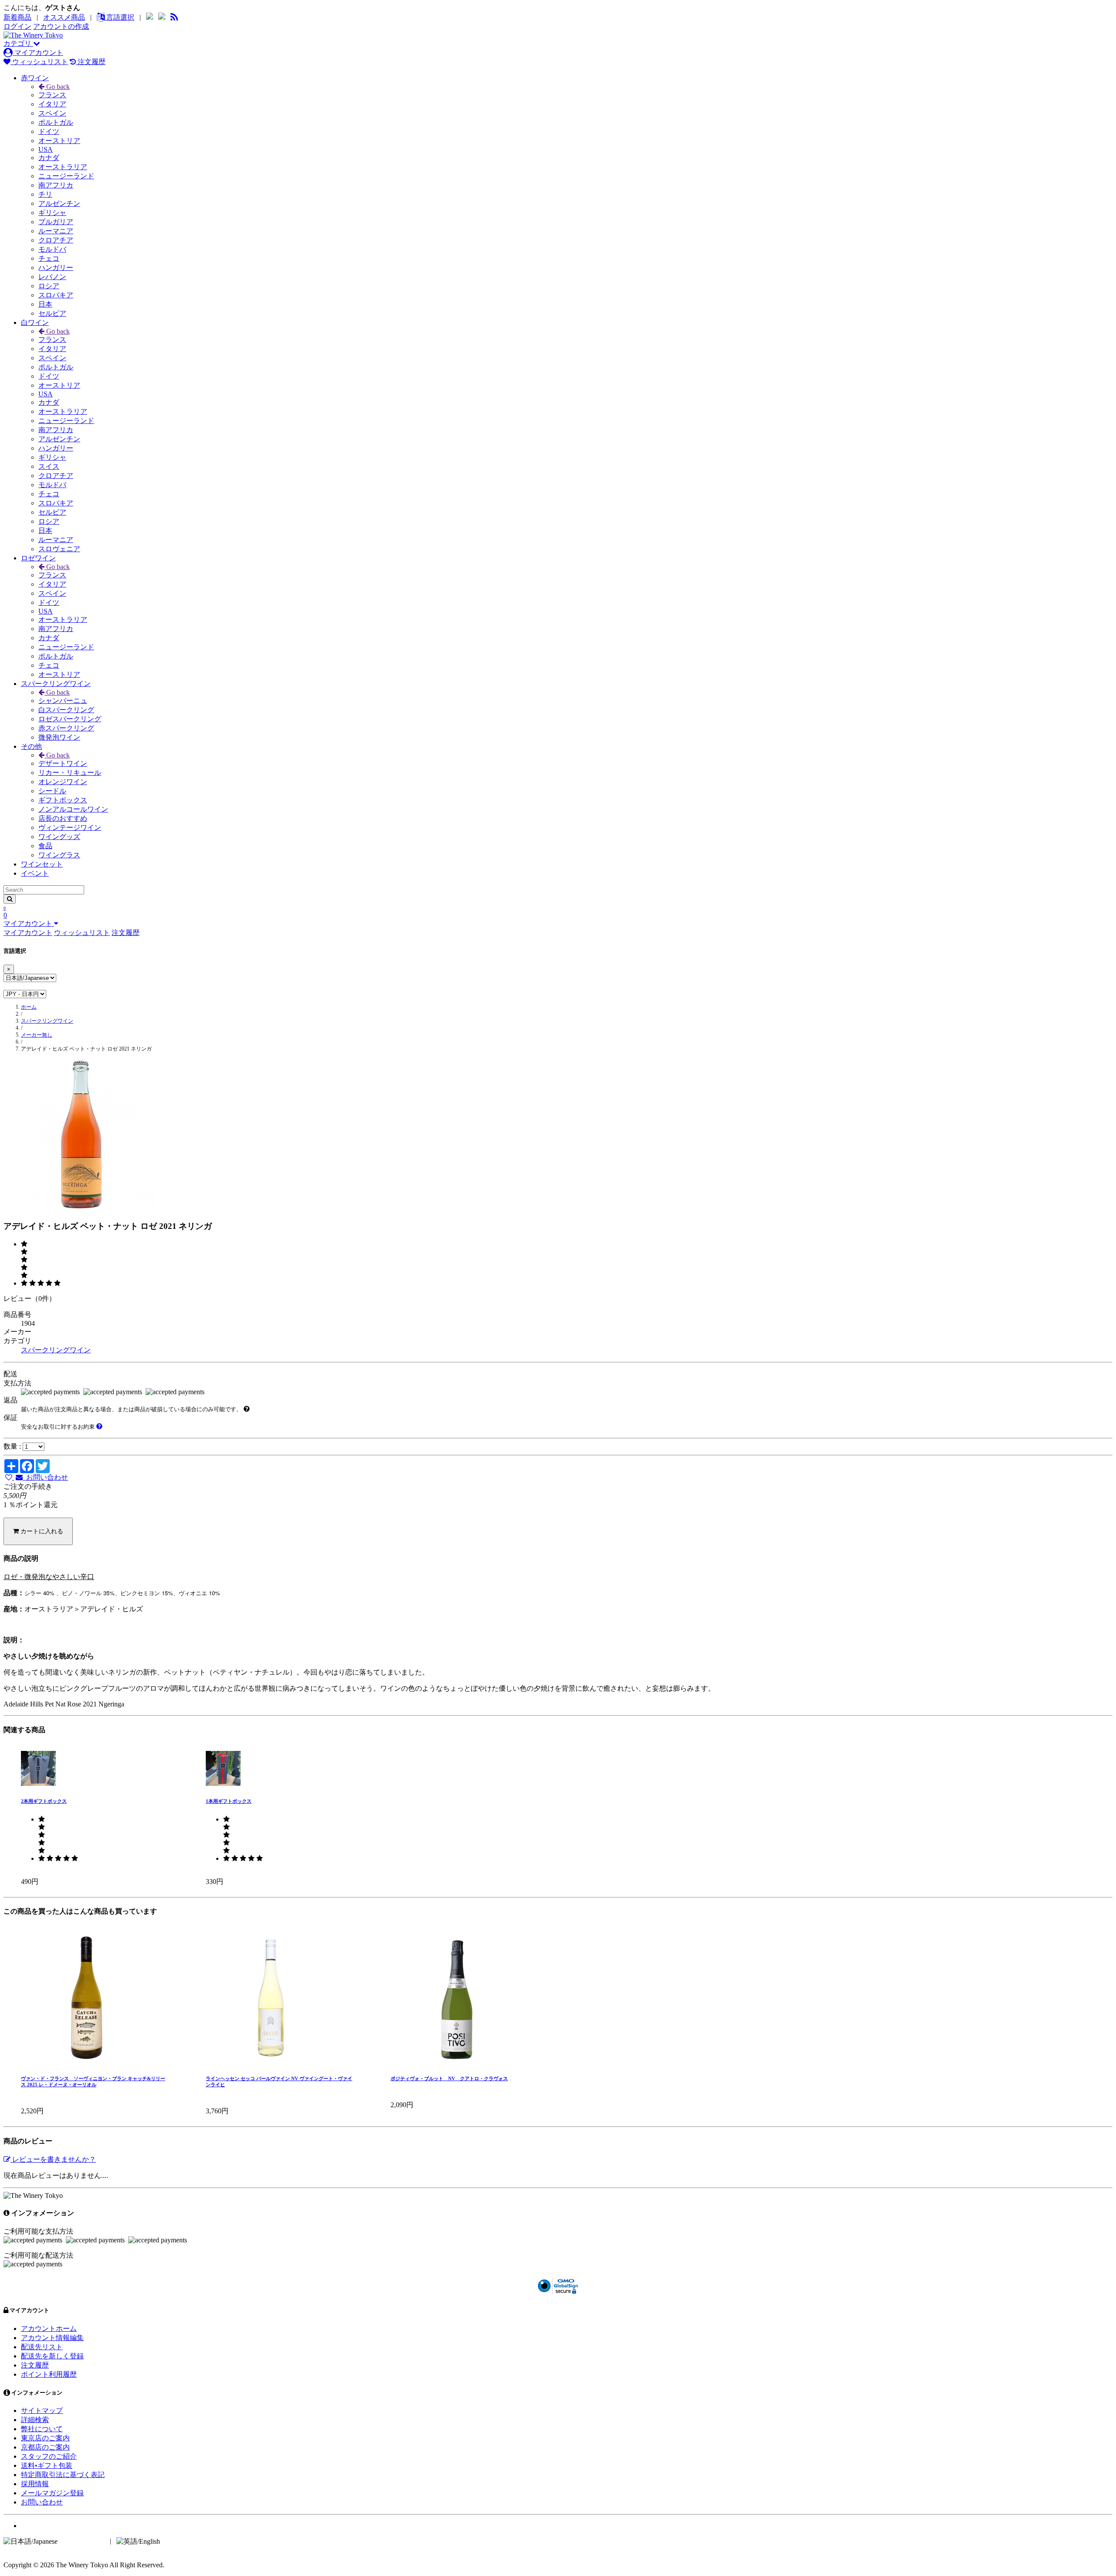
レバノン (52, 277)
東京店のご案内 (45, 2438)
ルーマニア (56, 231)
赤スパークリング (66, 728)
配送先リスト (42, 2347)
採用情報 (35, 2484)
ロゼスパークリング (70, 719)
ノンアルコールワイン (73, 809)
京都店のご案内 (45, 2447)
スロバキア (56, 295)
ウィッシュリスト (39, 62)
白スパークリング (66, 710)
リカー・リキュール (70, 773)
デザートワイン (63, 763)
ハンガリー (56, 268)
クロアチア (56, 240)
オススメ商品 (64, 17)
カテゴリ (18, 43)
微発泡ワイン (59, 737)
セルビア (52, 313)
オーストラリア (63, 167)
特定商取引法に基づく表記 (63, 2475)
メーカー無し (37, 1035)
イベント (35, 873)
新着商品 (17, 17)
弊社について (42, 2429)
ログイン (17, 26)
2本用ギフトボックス (44, 1801)
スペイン (52, 113)
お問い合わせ (45, 1477)
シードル (52, 791)
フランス (52, 95)
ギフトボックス (63, 800)
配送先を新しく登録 (52, 2356)
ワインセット (42, 864)
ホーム (29, 1007)
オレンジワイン (63, 782)
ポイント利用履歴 (49, 2374)
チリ (45, 194)
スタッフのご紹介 (49, 2456)
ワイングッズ (59, 837)
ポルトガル (56, 122)
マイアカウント (38, 53)
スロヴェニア (59, 549)
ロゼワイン (38, 558)
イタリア (52, 104)
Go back (57, 87)
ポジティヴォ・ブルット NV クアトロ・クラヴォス (449, 2078)
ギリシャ (52, 213)
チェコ (49, 258)
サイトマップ (42, 2411)
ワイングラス (59, 855)
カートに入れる (41, 1531)
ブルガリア (56, 222)
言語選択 (119, 17)
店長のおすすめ (63, 818)
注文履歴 (91, 62)
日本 (45, 304)
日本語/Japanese (83, 2541)
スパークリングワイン (56, 684)
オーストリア (59, 141)
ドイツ (49, 131)
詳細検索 (35, 2420)
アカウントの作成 (61, 26)
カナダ (49, 158)
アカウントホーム (49, 2329)
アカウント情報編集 (52, 2338)
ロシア (49, 286)
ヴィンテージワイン (70, 827)
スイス (49, 466)
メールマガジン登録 (52, 2493)
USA (46, 149)
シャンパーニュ (63, 701)
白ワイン (35, 322)
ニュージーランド (66, 176)
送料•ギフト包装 (47, 2465)
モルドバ (52, 249)
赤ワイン (35, 78)
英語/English (180, 2541)
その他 (31, 746)
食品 (45, 846)
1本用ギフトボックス (229, 1801)
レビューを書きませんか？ (53, 2159)
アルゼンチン (59, 203)
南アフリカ (56, 185)
